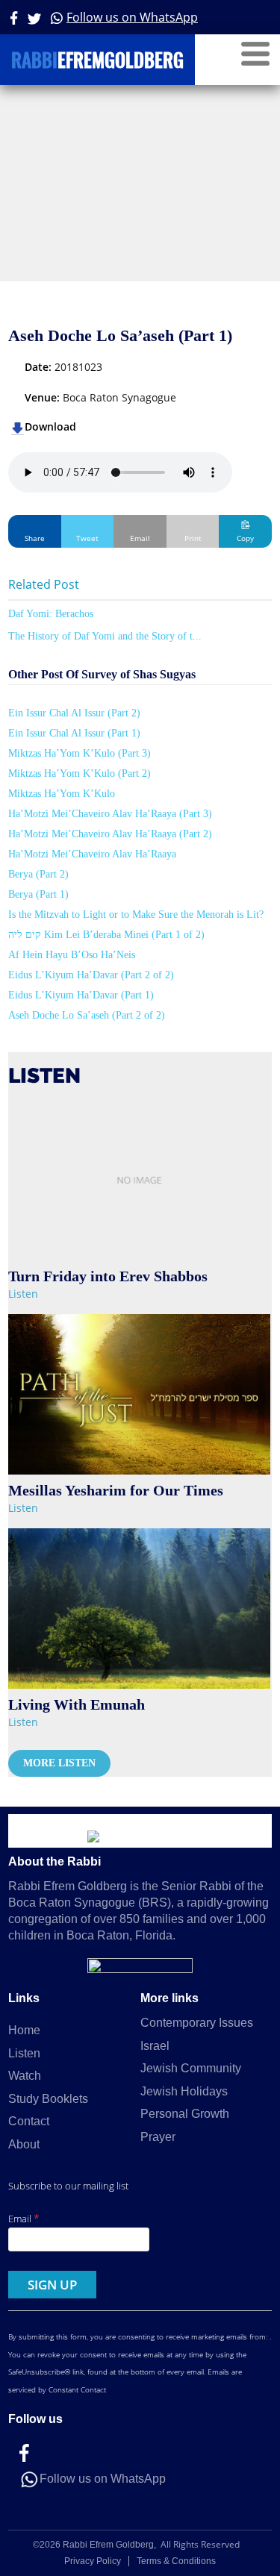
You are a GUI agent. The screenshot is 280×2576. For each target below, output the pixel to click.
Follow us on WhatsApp (132, 17)
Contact (29, 2121)
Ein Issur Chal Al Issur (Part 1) (74, 733)
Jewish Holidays (184, 2091)
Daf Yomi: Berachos (51, 614)
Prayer (158, 2137)
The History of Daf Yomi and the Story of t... (105, 636)
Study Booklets (48, 2099)
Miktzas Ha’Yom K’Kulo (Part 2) (80, 773)
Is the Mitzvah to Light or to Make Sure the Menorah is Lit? (136, 915)
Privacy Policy (93, 2561)
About (24, 2144)
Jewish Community (191, 2068)
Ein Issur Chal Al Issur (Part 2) (74, 713)
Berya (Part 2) (38, 874)
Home (24, 2030)
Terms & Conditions (176, 2561)
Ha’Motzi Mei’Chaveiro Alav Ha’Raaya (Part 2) (110, 834)
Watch (25, 2076)
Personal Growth (185, 2114)
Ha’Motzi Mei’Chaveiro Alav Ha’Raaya (92, 854)
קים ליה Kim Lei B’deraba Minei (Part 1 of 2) (106, 935)
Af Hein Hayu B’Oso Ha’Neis (72, 955)
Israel (155, 2046)
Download (50, 426)
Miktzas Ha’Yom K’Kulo (62, 794)
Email (24, 2218)
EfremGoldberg (97, 62)
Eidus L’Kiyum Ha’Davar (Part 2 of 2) (91, 975)
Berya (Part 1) (38, 894)
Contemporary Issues (197, 2023)
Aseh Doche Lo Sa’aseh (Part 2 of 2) (87, 1015)
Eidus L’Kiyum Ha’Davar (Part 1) (81, 995)
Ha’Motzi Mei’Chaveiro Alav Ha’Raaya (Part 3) (110, 814)
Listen (23, 1294)
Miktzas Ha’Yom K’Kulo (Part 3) (80, 753)
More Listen (59, 1763)
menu (255, 54)
